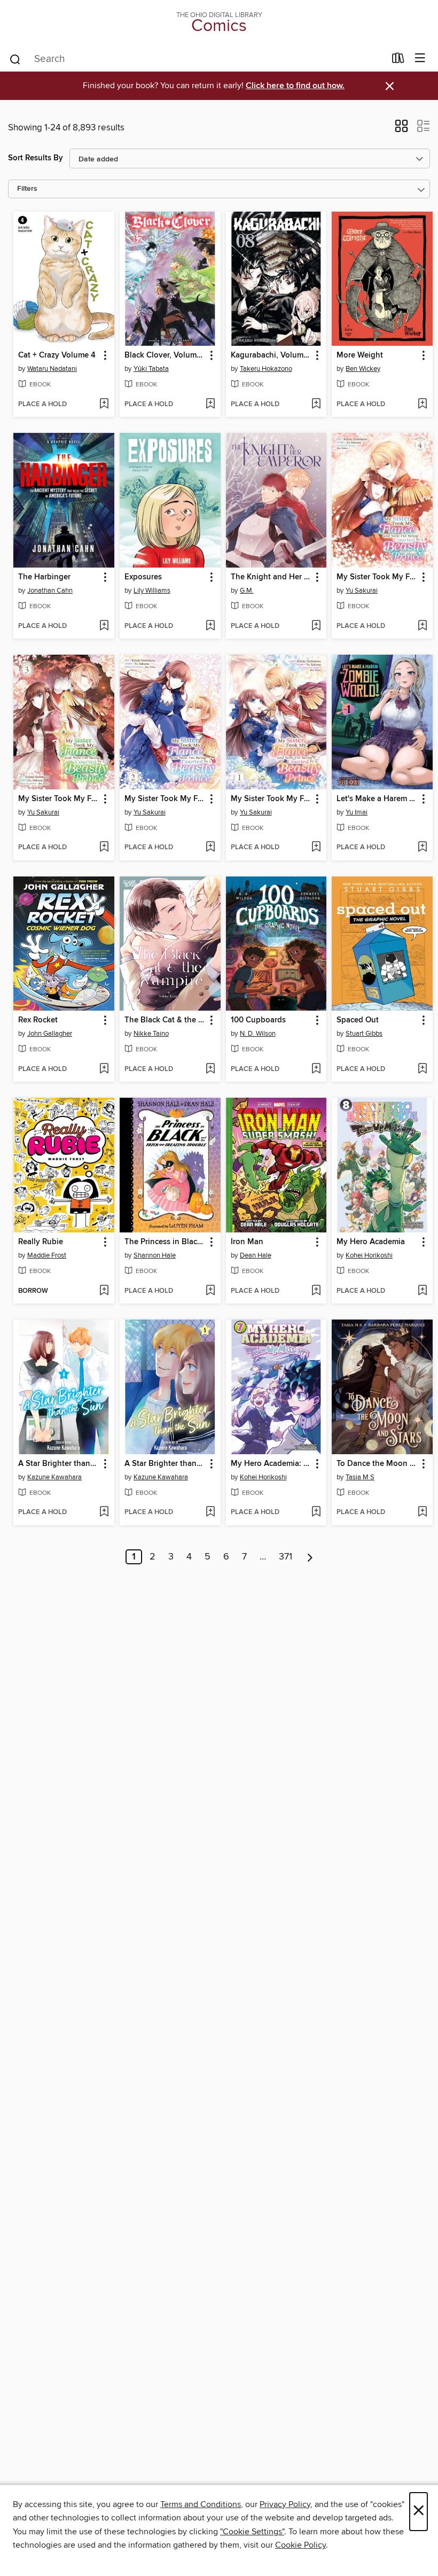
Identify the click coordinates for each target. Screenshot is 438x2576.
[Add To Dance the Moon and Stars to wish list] (422, 1512)
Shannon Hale (155, 1255)
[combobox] (197, 59)
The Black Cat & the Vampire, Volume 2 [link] (165, 1020)
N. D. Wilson (258, 1034)
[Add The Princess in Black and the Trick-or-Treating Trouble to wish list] (210, 1291)
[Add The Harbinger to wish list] (104, 626)
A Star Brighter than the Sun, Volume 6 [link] (59, 1464)
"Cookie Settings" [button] (252, 2532)
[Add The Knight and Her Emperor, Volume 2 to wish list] (316, 626)
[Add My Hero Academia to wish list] (422, 1291)
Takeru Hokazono (266, 369)
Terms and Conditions (201, 2504)
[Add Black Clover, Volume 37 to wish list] (210, 405)
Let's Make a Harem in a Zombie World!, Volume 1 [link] (377, 799)
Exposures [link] (143, 577)
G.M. (247, 591)
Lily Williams (152, 591)
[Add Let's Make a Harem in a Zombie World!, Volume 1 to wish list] (422, 848)
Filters (27, 189)
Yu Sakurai (362, 591)
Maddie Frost (47, 1255)
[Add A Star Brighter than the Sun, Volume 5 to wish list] (210, 1512)
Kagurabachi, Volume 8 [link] (271, 355)
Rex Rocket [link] (38, 1020)
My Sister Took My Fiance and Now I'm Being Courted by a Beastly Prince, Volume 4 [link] (377, 577)
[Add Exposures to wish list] (210, 626)
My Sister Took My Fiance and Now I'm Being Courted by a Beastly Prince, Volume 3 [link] (59, 799)
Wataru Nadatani (52, 369)
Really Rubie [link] (41, 1242)
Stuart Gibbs (364, 1034)
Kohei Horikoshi (369, 1255)
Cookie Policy (300, 2545)
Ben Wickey (363, 369)
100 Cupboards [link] (258, 1020)
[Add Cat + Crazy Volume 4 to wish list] (104, 405)
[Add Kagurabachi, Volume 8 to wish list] (316, 405)
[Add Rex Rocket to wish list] (104, 1069)
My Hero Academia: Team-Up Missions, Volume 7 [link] (271, 1464)
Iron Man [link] (247, 1242)
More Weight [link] (360, 355)
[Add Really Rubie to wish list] (104, 1291)
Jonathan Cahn (50, 591)
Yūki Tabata (151, 369)
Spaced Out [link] (358, 1020)
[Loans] (398, 60)
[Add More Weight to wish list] (422, 405)
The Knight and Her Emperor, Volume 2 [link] (271, 577)
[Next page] (310, 1557)
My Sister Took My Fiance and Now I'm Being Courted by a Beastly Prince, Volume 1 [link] (271, 799)
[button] (401, 129)
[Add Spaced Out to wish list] (422, 1069)
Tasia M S (360, 1477)
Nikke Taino (151, 1034)
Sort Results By (36, 158)
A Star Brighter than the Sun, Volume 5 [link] (165, 1464)
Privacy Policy (285, 2504)
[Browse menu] (420, 59)
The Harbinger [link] (44, 577)
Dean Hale (256, 1255)
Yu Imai (357, 812)
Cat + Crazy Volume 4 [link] (57, 355)
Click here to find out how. (295, 86)
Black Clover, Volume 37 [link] (165, 355)
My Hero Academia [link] (371, 1242)
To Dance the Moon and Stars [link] (377, 1464)
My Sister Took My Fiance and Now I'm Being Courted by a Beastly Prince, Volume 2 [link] (165, 799)
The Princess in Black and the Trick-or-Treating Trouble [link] (165, 1242)
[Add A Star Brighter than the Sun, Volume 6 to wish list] (104, 1512)
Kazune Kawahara (54, 1477)
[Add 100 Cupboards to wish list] (316, 1069)
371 (286, 1557)
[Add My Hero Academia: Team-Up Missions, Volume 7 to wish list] (316, 1512)
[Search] (15, 59)
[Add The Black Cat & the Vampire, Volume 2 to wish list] (210, 1069)
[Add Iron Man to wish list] (316, 1291)
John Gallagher (50, 1034)
